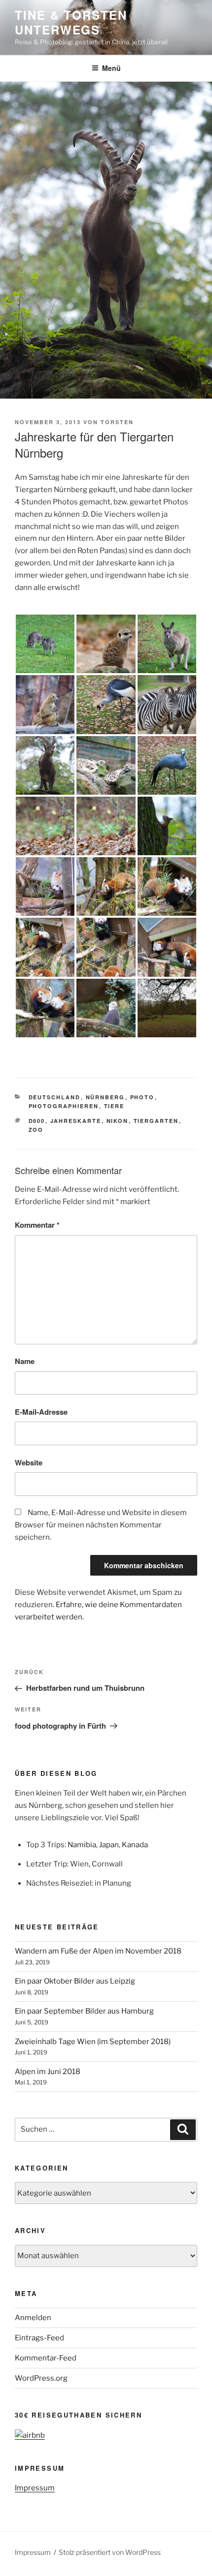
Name (25, 1361)
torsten (117, 422)
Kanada (135, 1845)
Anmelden (33, 2318)
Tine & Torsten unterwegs (71, 22)
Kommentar (37, 1225)
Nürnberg (106, 1097)
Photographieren (64, 1106)
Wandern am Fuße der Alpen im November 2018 (98, 1951)
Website (29, 1462)
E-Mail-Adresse (41, 1412)
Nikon (118, 1121)
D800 (37, 1121)
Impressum (35, 2488)
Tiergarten (156, 1121)
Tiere (114, 1106)
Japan (109, 1845)
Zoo (36, 1130)
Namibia (82, 1845)
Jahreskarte (76, 1121)
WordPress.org (41, 2378)
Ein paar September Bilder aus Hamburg (84, 2011)
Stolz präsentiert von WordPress (110, 2552)
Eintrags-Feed (39, 2338)
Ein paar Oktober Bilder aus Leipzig (75, 1981)
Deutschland (55, 1097)
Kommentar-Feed (46, 2358)
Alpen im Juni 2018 (48, 2072)
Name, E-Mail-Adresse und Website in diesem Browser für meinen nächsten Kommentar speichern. (101, 1525)
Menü (111, 68)
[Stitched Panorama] (167, 1008)
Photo (142, 1097)
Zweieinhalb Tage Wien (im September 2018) (93, 2042)
